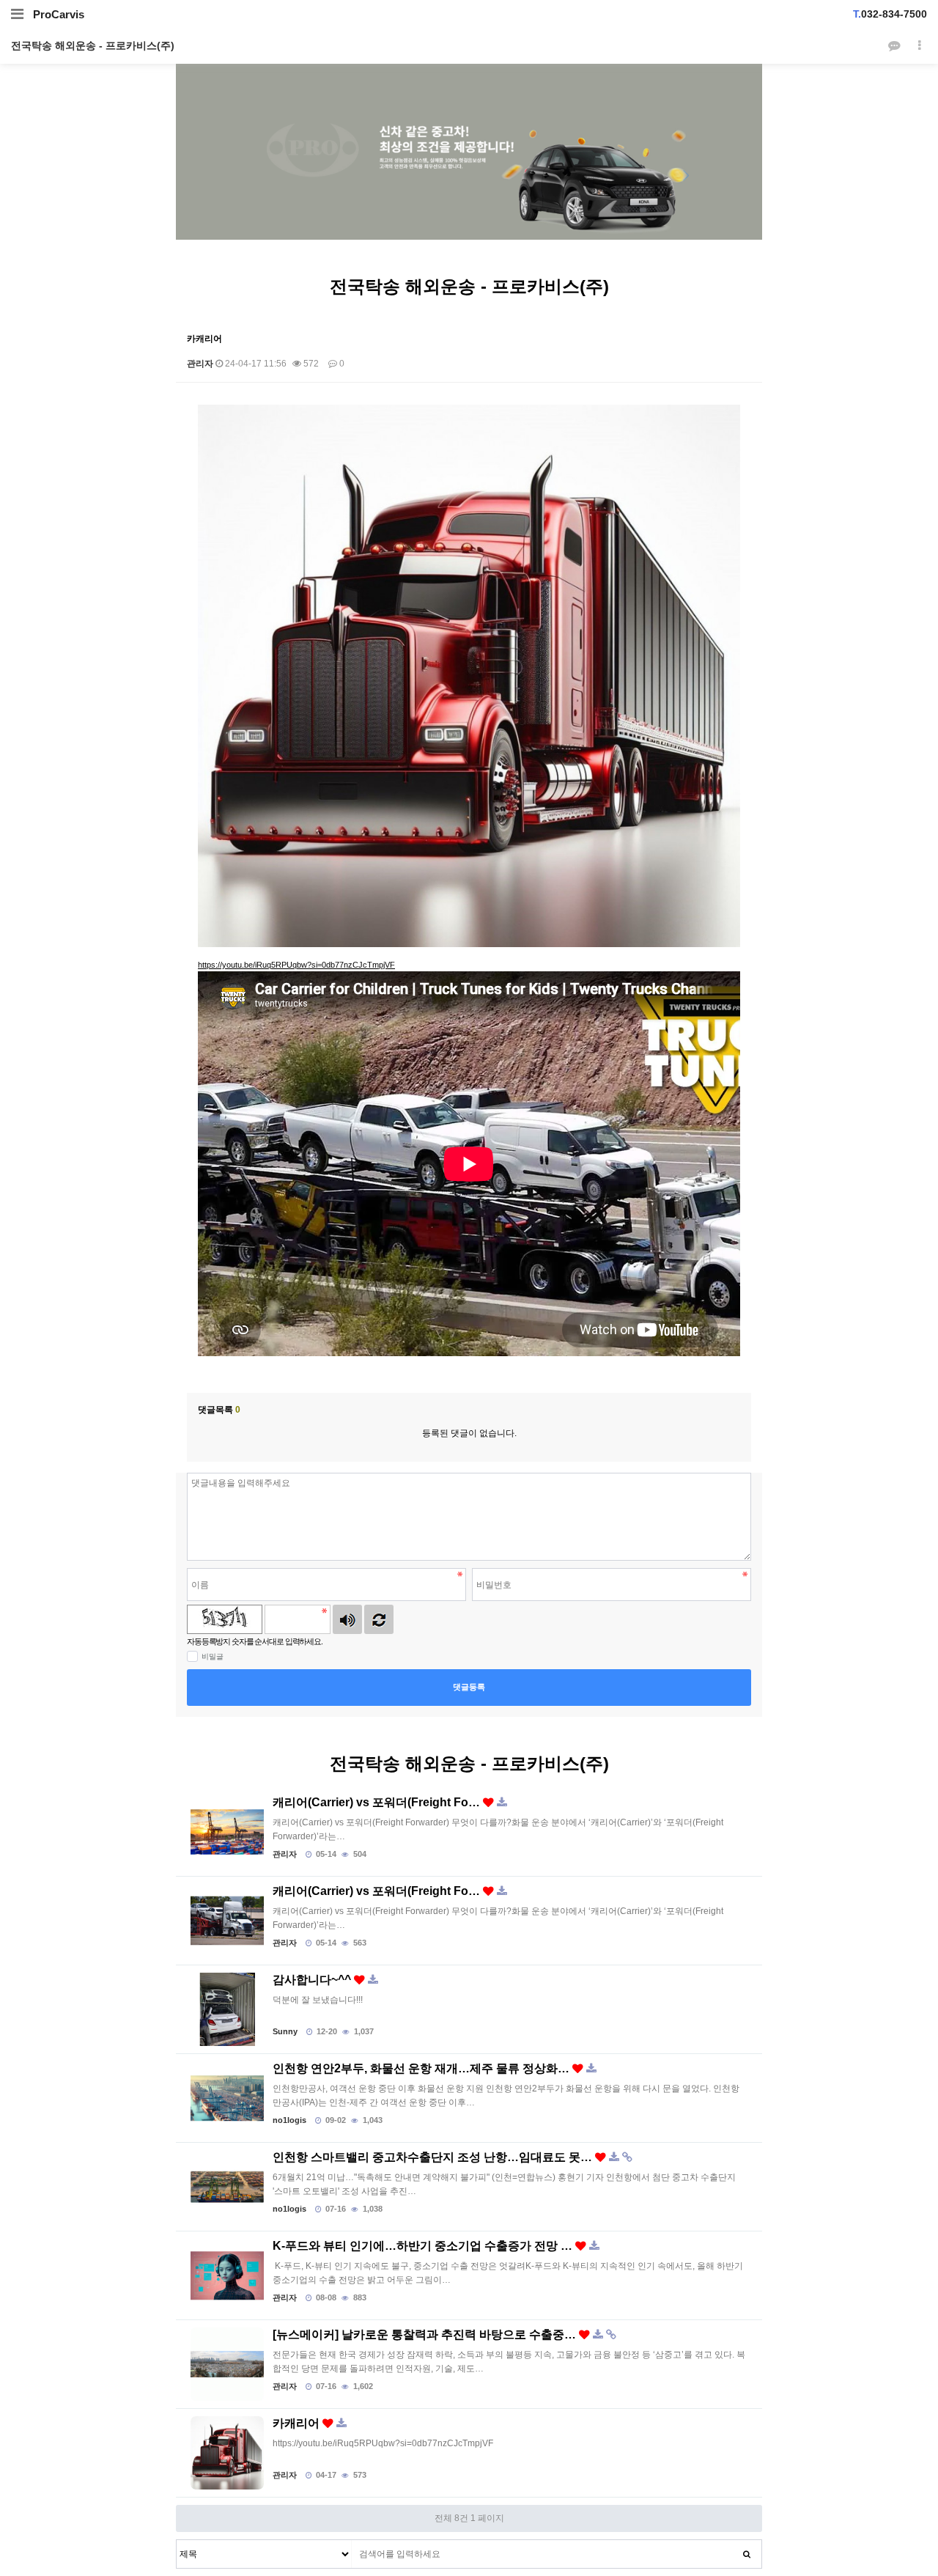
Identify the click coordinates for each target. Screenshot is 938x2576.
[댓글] (894, 46)
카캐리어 (298, 2424)
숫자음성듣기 (347, 1619)
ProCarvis (59, 14)
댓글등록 (469, 1687)
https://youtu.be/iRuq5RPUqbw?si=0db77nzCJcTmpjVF (296, 965)
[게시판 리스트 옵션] (920, 46)
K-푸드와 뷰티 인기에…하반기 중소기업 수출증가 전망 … (424, 2246)
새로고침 (379, 1619)
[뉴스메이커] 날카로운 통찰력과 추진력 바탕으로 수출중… (426, 2335)
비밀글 (213, 1656)
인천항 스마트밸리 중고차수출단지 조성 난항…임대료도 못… (434, 2157)
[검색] (747, 2554)
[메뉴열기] (17, 14)
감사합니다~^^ (313, 1980)
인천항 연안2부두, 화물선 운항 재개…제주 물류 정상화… (422, 2069)
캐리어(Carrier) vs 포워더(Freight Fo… (378, 1803)
